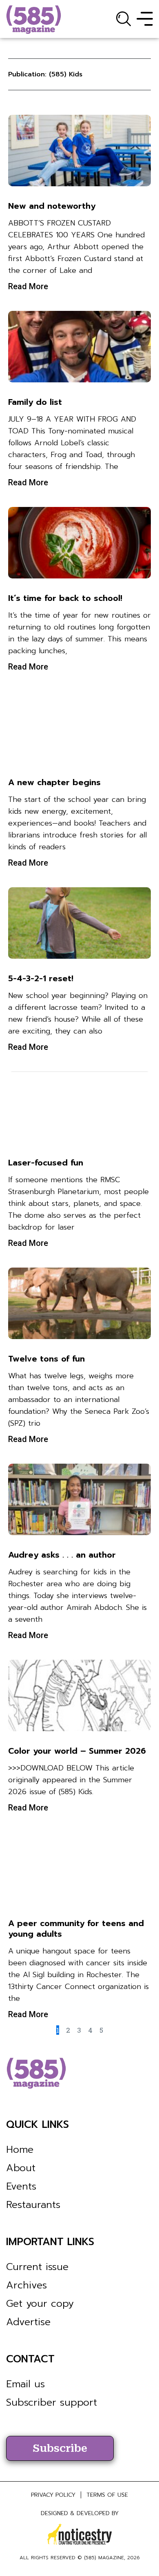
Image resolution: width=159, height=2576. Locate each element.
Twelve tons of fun (46, 1359)
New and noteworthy (52, 206)
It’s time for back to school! (65, 598)
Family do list (35, 402)
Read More (28, 286)
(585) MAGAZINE (104, 2558)
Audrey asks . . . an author (62, 1555)
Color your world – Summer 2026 (77, 1751)
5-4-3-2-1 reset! (41, 978)
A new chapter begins (54, 782)
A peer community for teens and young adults (76, 1929)
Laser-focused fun (46, 1163)
